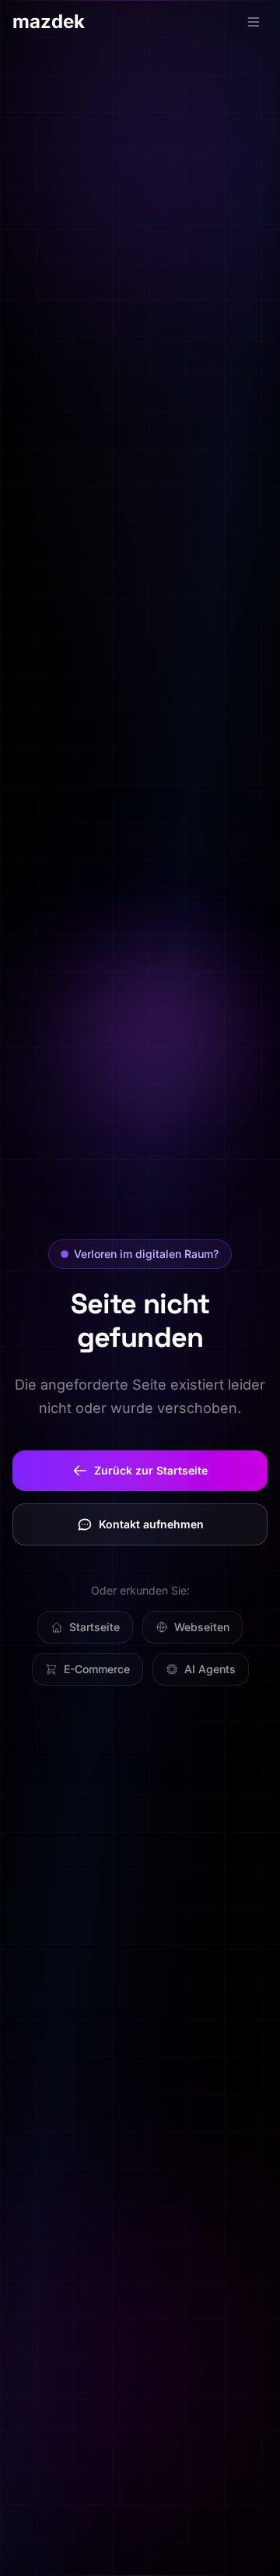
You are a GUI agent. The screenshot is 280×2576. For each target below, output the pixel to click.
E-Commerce (97, 1669)
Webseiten (202, 1627)
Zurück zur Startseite (151, 1470)
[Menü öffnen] (254, 22)
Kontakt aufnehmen (151, 1524)
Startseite (94, 1627)
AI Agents (210, 1669)
